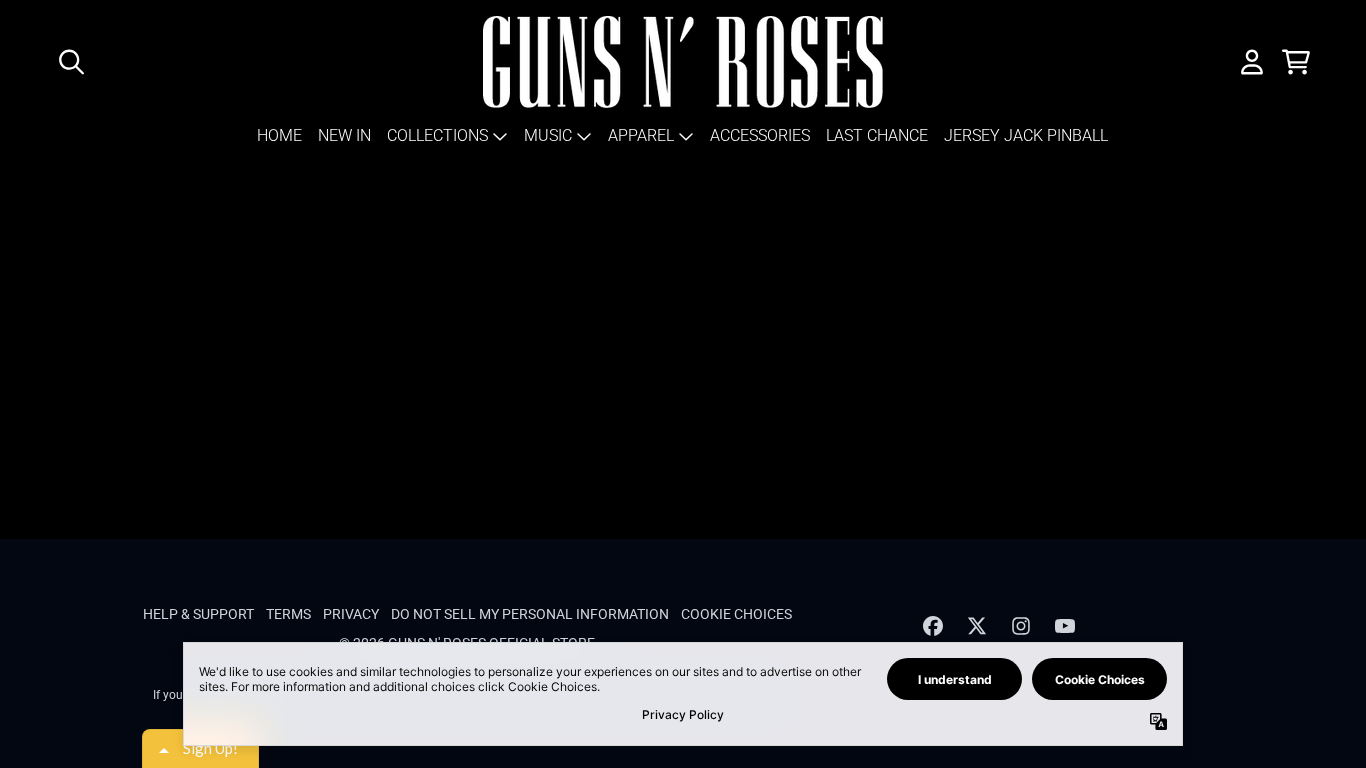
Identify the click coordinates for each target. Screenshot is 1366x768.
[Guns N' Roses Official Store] (683, 62)
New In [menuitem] (344, 135)
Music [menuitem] (548, 135)
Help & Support (198, 614)
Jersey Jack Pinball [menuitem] (1026, 135)
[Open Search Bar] (70, 62)
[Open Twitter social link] (977, 626)
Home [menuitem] (279, 135)
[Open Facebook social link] (933, 626)
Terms (288, 614)
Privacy (351, 614)
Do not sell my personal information (530, 614)
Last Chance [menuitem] (877, 135)
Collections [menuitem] (437, 135)
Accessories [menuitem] (760, 135)
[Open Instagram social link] (1021, 626)
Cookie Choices (736, 614)
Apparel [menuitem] (641, 135)
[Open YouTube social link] (1065, 626)
